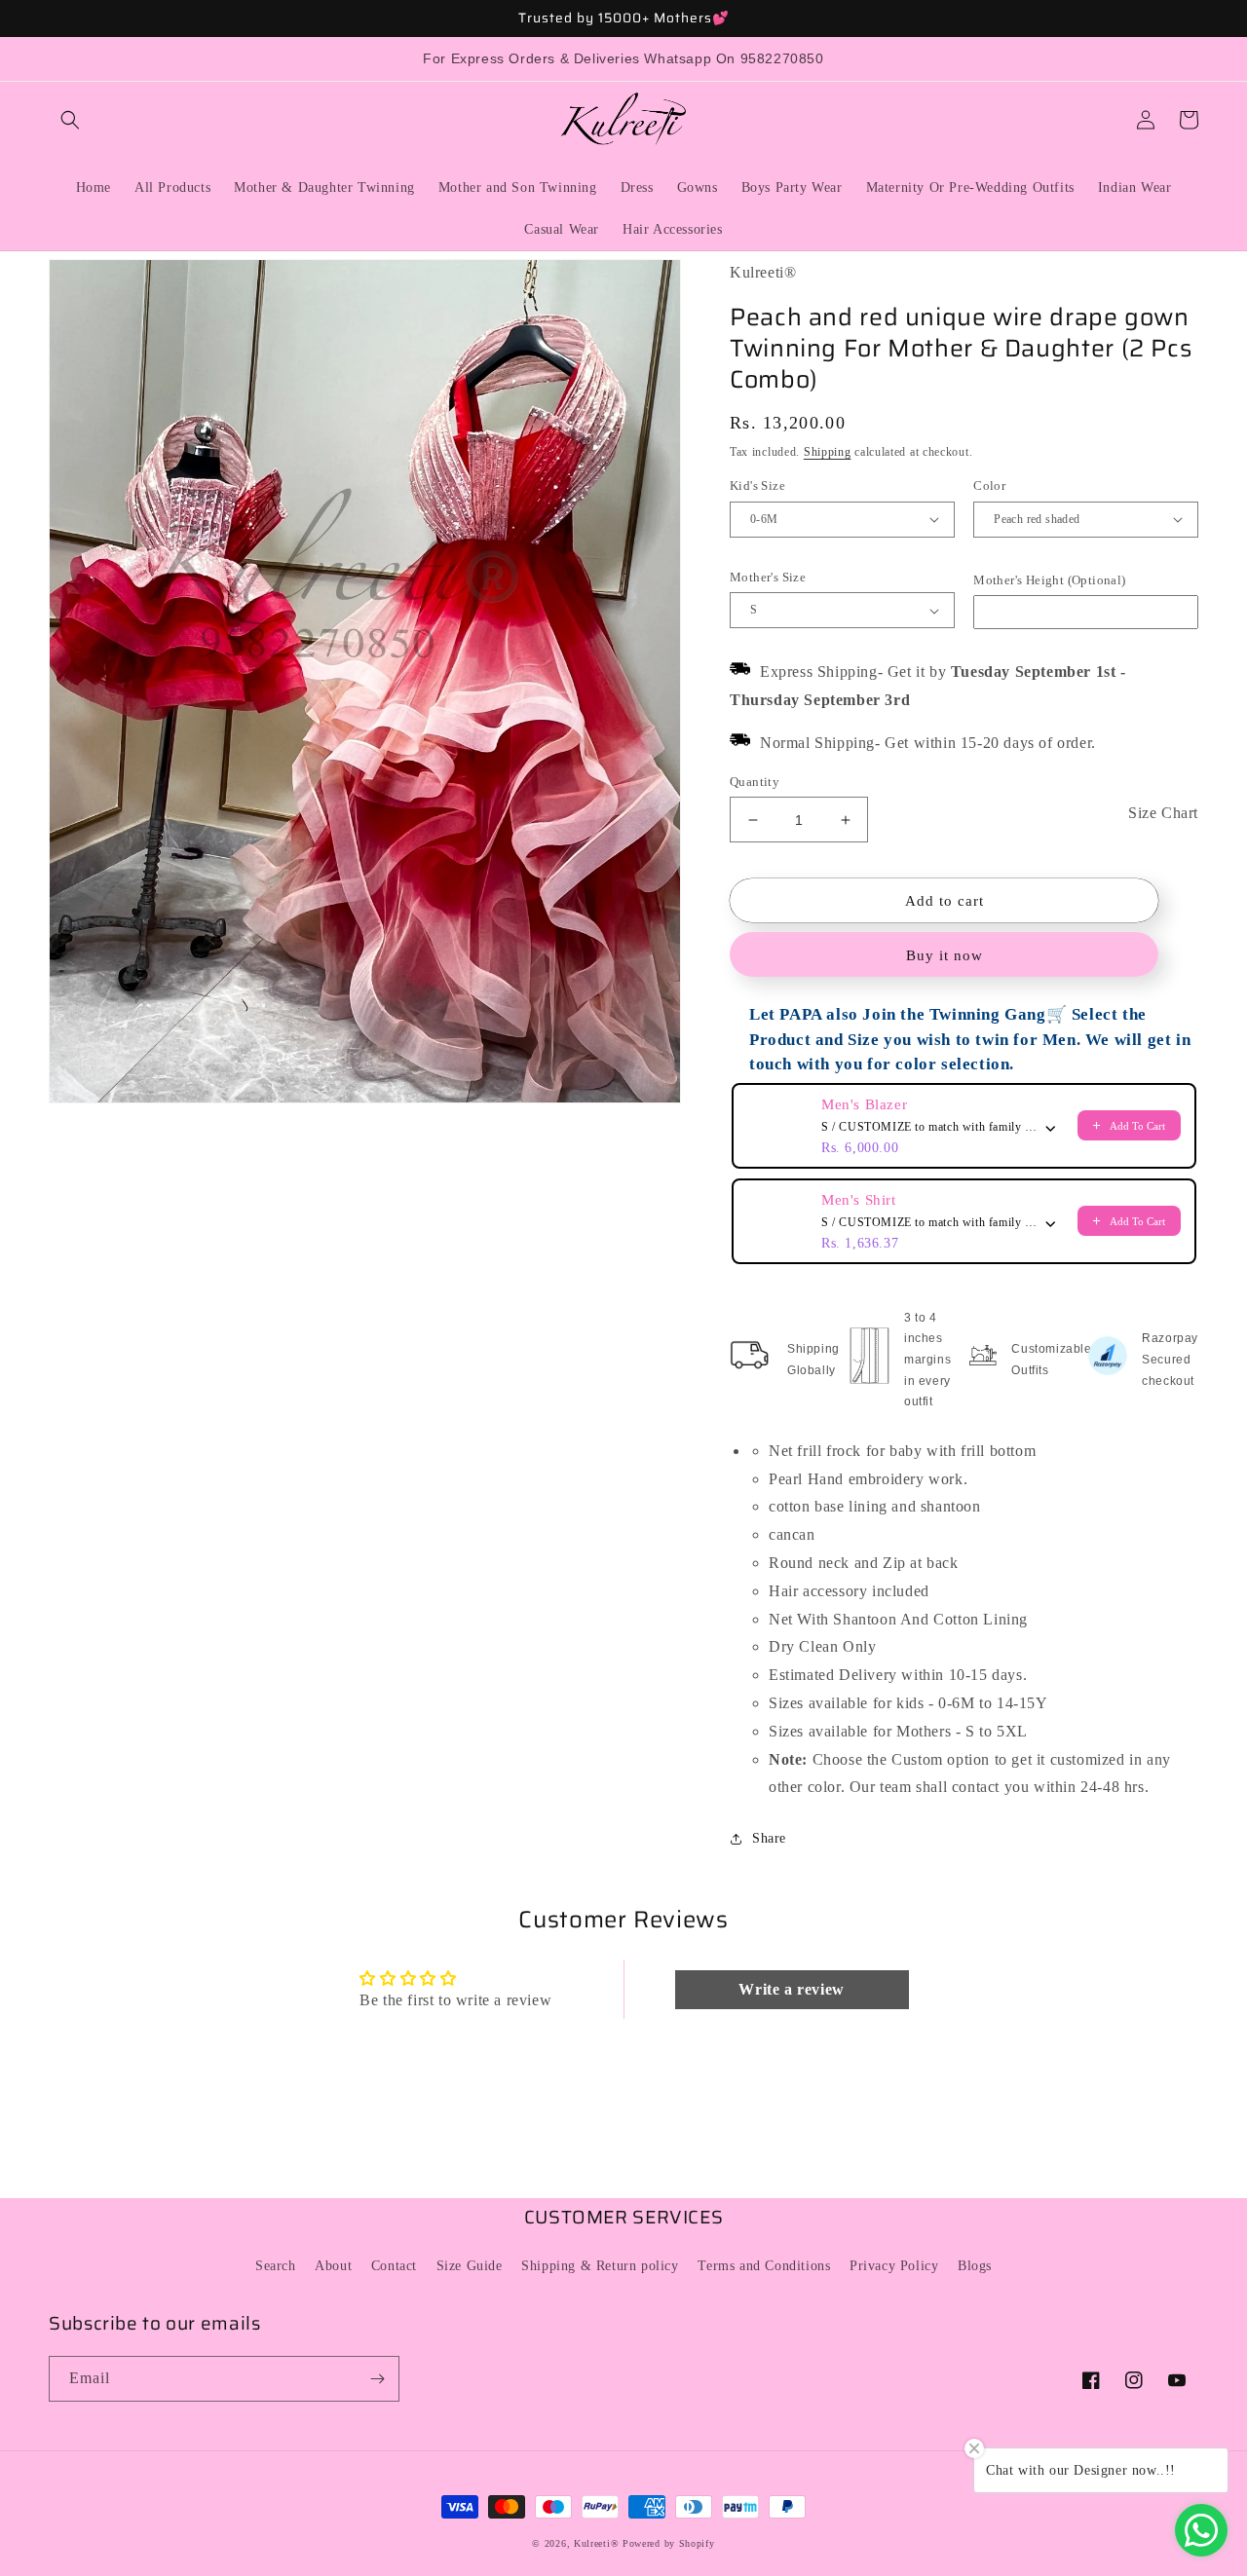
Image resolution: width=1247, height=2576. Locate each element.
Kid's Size (757, 485)
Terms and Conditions (764, 2266)
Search (276, 2266)
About (333, 2266)
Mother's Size (768, 577)
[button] (70, 120)
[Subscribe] (377, 2379)
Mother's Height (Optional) (1049, 580)
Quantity (755, 782)
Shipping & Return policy (600, 2266)
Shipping (828, 452)
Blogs (975, 2266)
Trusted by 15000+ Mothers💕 (624, 18)
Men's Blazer (864, 1104)
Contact (394, 2266)
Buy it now (945, 955)
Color (989, 485)
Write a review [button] (791, 1989)
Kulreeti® (596, 2543)
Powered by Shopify (669, 2543)
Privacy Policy (894, 2266)
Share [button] (769, 1838)
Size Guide (470, 2266)
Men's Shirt (859, 1200)
